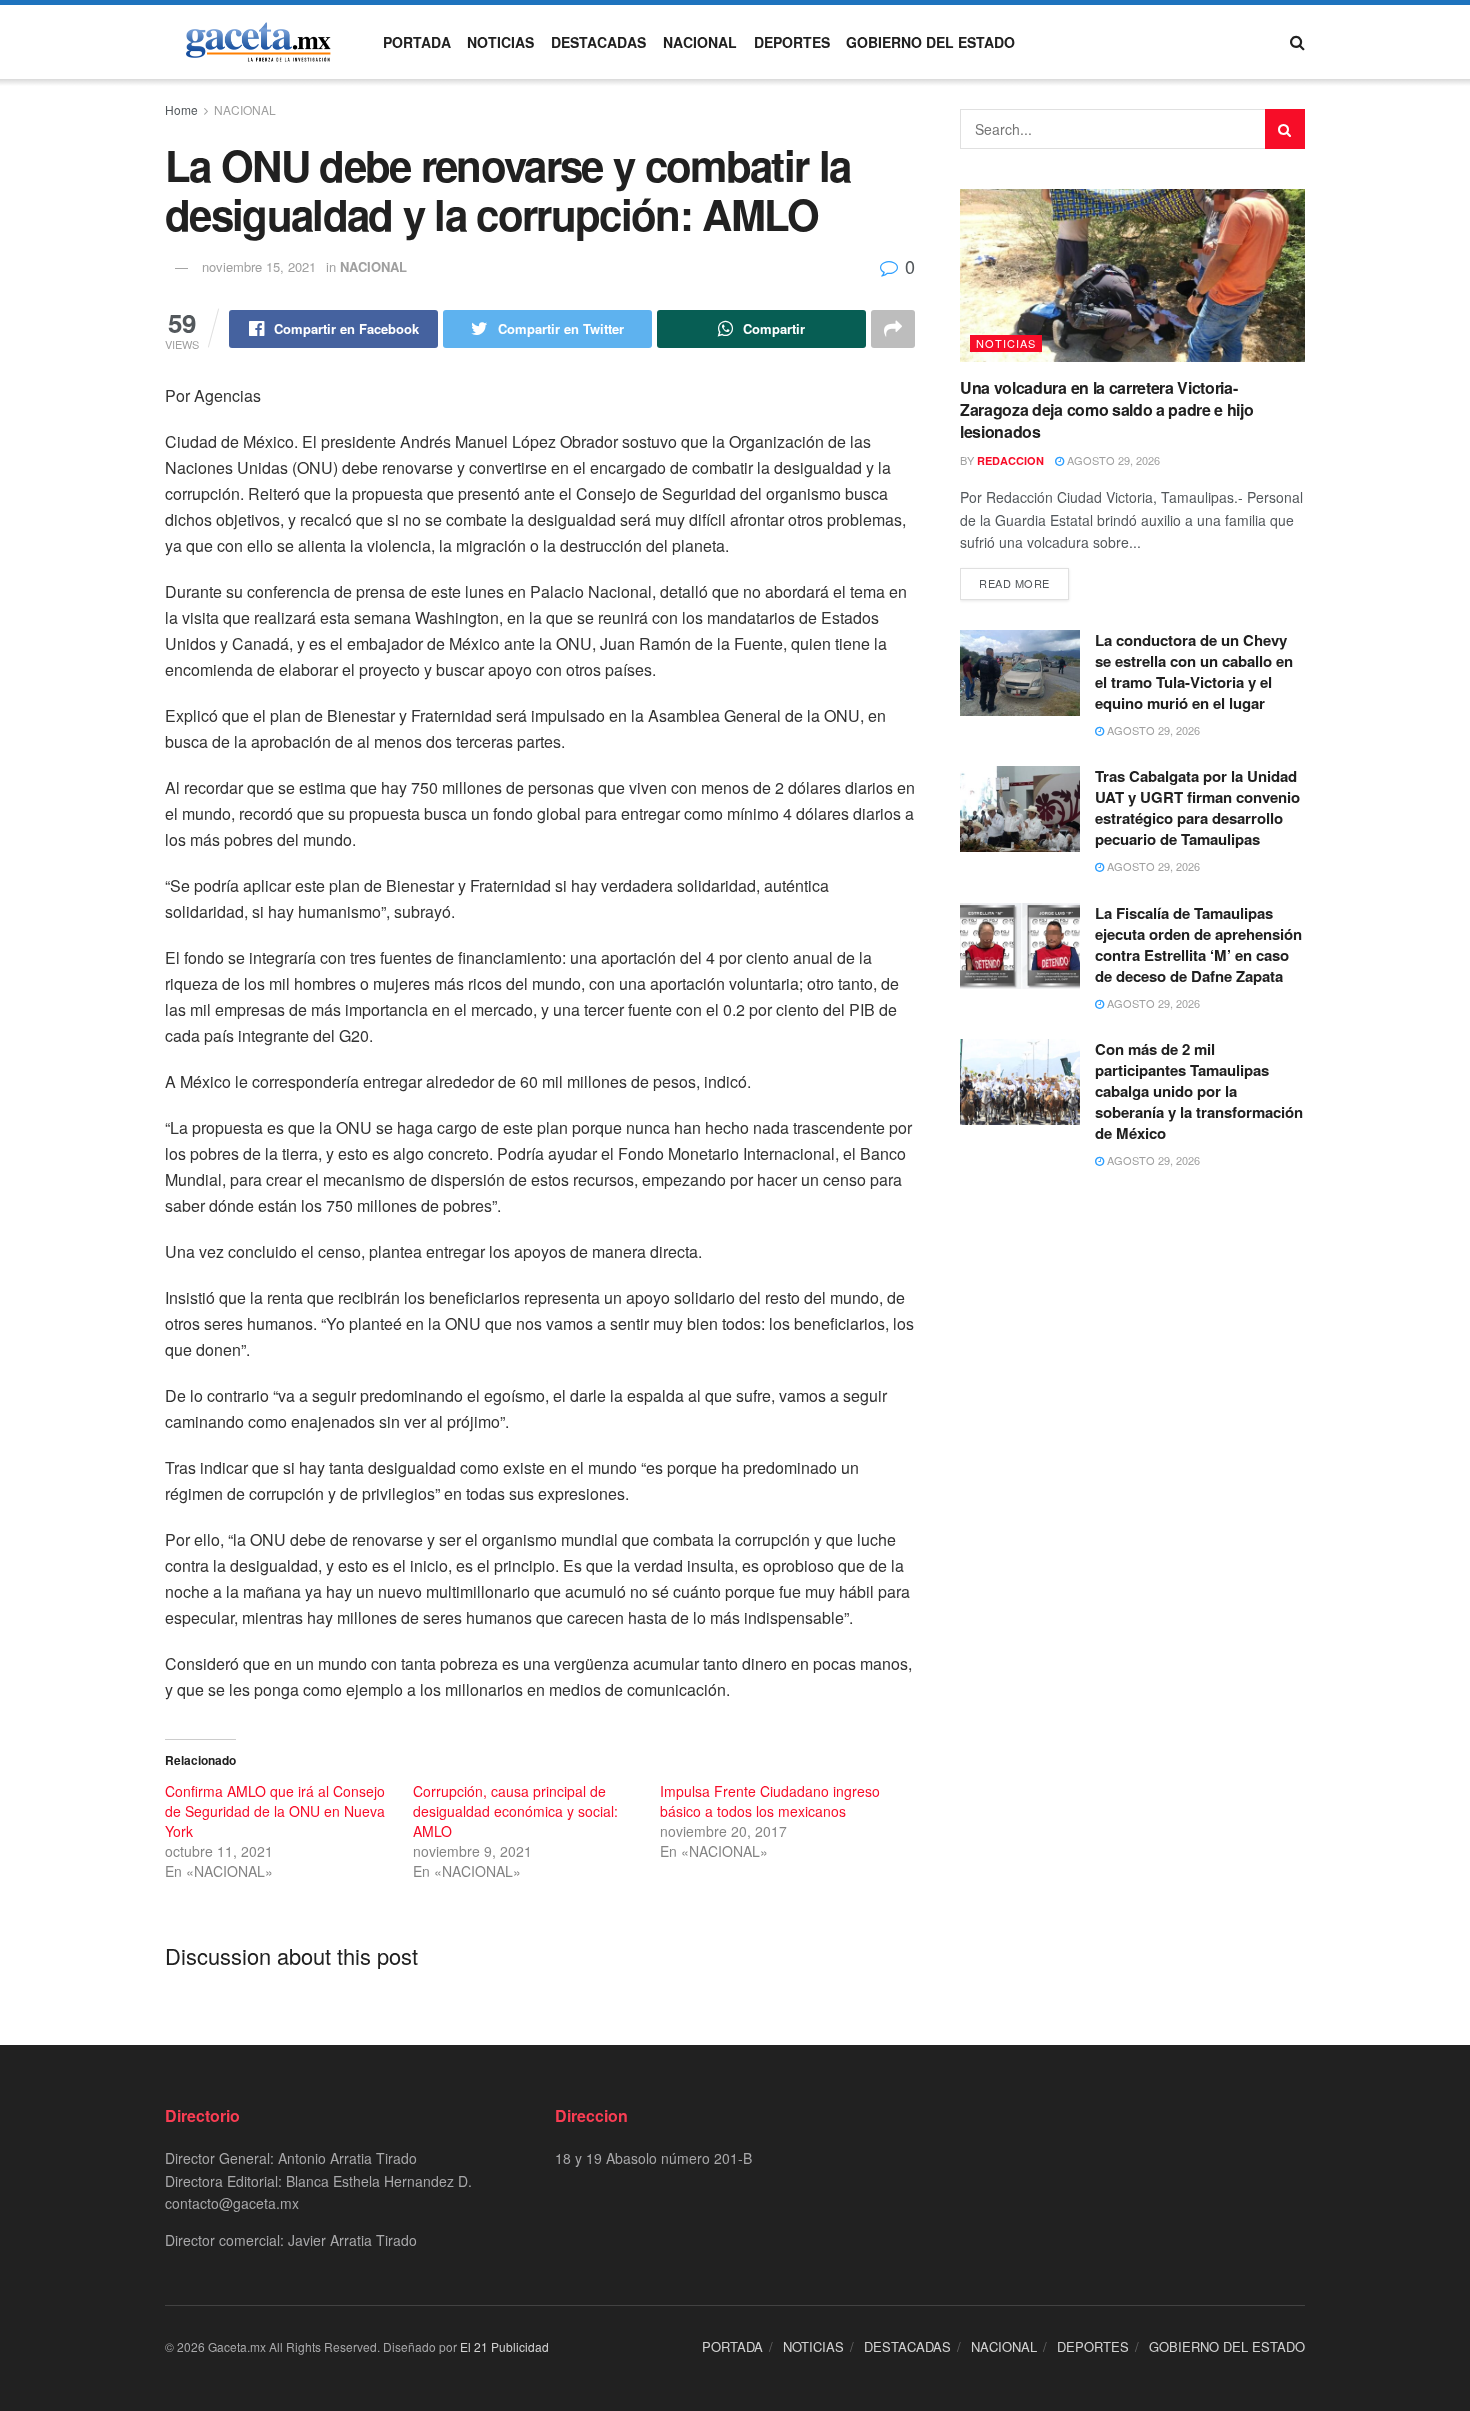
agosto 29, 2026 (1112, 460)
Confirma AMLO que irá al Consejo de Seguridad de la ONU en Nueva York (275, 1811)
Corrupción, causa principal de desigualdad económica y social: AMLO (515, 1811)
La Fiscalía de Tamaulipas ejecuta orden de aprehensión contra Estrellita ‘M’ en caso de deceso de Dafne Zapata (1198, 944)
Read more (1014, 583)
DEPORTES (792, 42)
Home (181, 109)
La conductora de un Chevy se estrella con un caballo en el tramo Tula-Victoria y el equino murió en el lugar (1194, 671)
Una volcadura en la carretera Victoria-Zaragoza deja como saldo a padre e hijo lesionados (1107, 410)
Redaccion (1010, 460)
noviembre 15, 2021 (259, 266)
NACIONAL (700, 42)
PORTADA (417, 42)
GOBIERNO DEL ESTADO (930, 42)
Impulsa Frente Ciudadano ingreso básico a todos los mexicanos (770, 1801)
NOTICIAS (500, 42)
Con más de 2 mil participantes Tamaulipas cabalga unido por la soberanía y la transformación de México (1199, 1091)
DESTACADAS (598, 42)
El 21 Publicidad (504, 2346)
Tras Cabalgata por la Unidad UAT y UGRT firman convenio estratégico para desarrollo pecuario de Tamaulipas (1197, 807)
